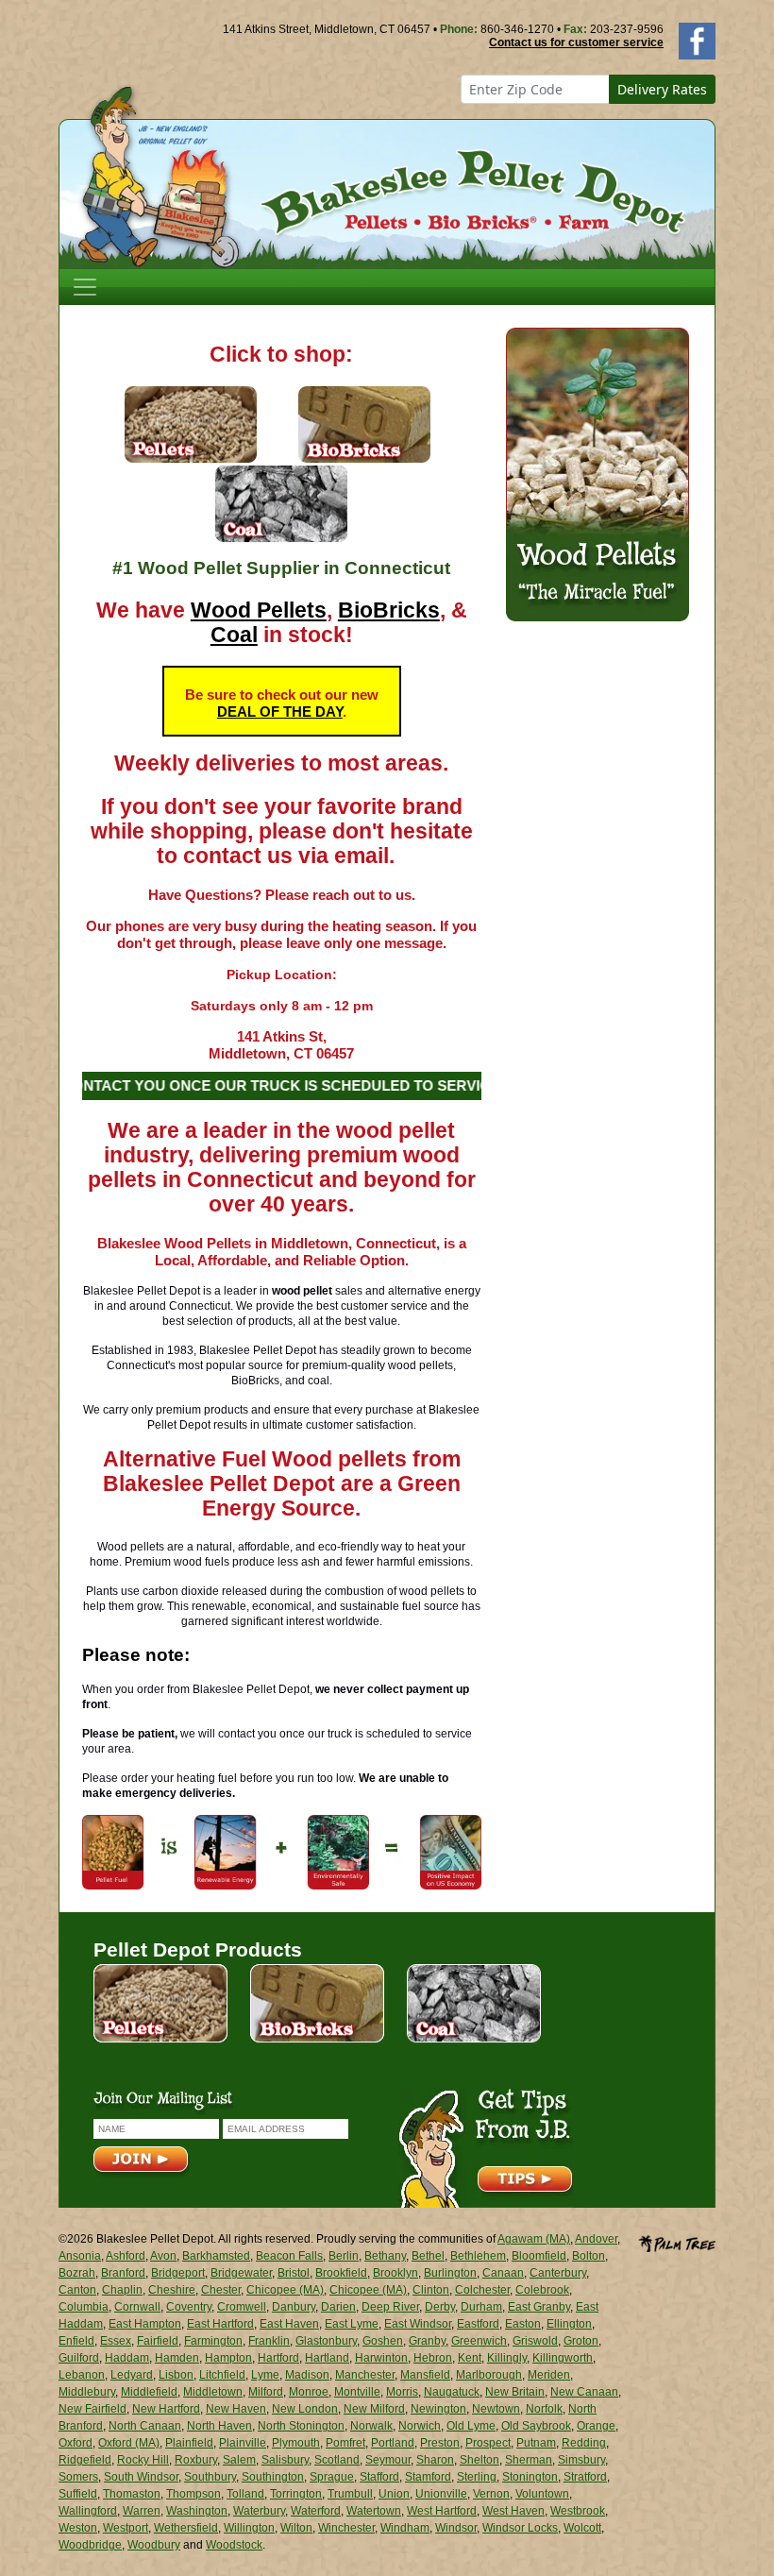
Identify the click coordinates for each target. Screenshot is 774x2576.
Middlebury (87, 2392)
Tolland (245, 2494)
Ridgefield (85, 2460)
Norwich (420, 2426)
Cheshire (172, 2290)
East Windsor (418, 2324)
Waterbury (259, 2511)
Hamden (177, 2358)
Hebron (433, 2358)
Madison (307, 2375)
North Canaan (145, 2426)
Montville (357, 2392)
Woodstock (234, 2545)
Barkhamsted (216, 2256)
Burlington (450, 2273)
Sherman (529, 2460)
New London (305, 2409)
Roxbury (196, 2460)
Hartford (278, 2358)
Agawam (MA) (534, 2239)
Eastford (478, 2324)
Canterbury (558, 2273)
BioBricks (389, 610)
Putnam (536, 2443)
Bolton (589, 2256)
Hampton (228, 2358)
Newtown (496, 2409)
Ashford (126, 2256)
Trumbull (350, 2494)
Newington (438, 2409)
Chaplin (122, 2290)
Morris (402, 2392)
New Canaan (584, 2392)
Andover (596, 2239)
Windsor (456, 2528)
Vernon (491, 2494)
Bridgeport (178, 2273)
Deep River (390, 2307)
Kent (470, 2358)
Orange (596, 2426)
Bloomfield (539, 2256)
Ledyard (132, 2375)
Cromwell (242, 2307)
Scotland (337, 2460)
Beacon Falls (289, 2256)
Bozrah (77, 2273)
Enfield (76, 2341)
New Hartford (166, 2409)
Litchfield (222, 2375)
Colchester (482, 2290)
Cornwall (137, 2307)
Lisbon (176, 2375)
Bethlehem (478, 2256)
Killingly (507, 2358)
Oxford (76, 2443)
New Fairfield (93, 2409)
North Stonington (301, 2426)
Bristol (294, 2273)
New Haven (236, 2409)
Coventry (189, 2307)
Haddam (127, 2358)
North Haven (219, 2426)
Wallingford (88, 2511)
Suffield (78, 2494)
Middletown (213, 2392)
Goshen (383, 2341)
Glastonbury (326, 2341)
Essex (116, 2341)
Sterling (477, 2477)
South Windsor (141, 2477)
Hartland (327, 2358)
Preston (440, 2443)
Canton (77, 2290)
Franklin (269, 2341)
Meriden (549, 2375)
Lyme (265, 2375)
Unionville (441, 2494)
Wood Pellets (259, 610)
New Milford (374, 2409)
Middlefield (149, 2392)
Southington (273, 2477)
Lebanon (82, 2375)
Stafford (379, 2477)
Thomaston (132, 2494)
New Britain (515, 2392)
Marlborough (489, 2375)
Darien (338, 2307)
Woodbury (154, 2545)
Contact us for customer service (576, 42)
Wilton (296, 2528)
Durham (481, 2307)
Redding (584, 2443)
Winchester (346, 2528)
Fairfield (158, 2341)
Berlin (344, 2256)
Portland (393, 2443)
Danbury (294, 2307)
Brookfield (341, 2273)
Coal (234, 635)
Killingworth (563, 2358)
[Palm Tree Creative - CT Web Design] (677, 2242)
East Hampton (145, 2324)
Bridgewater (241, 2273)
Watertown (374, 2511)
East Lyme (352, 2324)
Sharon (435, 2460)
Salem (239, 2460)
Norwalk (371, 2426)
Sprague (332, 2477)
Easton (523, 2324)
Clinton (431, 2290)
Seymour (388, 2460)
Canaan (503, 2273)
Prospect (488, 2443)
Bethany (385, 2256)
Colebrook (542, 2290)
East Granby (539, 2307)
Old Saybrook (536, 2426)
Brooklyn (395, 2273)
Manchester (365, 2375)
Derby (440, 2307)
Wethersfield (186, 2528)
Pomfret (345, 2443)
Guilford (79, 2358)
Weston (78, 2528)
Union (394, 2494)
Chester (221, 2290)
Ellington (569, 2324)
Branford (123, 2273)
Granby (427, 2341)
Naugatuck (452, 2392)
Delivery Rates (662, 89)
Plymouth (296, 2443)
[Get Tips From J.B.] (486, 2147)
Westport (126, 2528)
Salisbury (285, 2460)
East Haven (289, 2324)
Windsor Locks (520, 2528)
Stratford (585, 2477)
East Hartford (220, 2324)
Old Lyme (471, 2426)
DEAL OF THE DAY (280, 712)
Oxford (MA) (129, 2443)
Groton (581, 2341)
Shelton (480, 2460)
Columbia (84, 2307)
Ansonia (80, 2256)
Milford (266, 2392)
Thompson (193, 2494)
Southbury (210, 2477)
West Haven (513, 2511)
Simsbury (581, 2460)
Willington (249, 2528)
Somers (78, 2477)
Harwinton (381, 2358)
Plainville (243, 2443)
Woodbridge (90, 2545)
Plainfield (189, 2443)
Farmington (213, 2341)
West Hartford (442, 2511)
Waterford (316, 2511)
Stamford (428, 2477)
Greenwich (479, 2341)
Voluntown (542, 2494)
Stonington (530, 2477)
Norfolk (544, 2409)
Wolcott (582, 2528)
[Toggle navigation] (85, 287)
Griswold (535, 2341)
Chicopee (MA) (285, 2290)
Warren (142, 2511)
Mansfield (425, 2375)
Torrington (296, 2494)
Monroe (309, 2392)
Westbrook (578, 2511)
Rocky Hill (143, 2460)
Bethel (428, 2256)
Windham (405, 2528)
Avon (163, 2256)
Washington (197, 2511)
